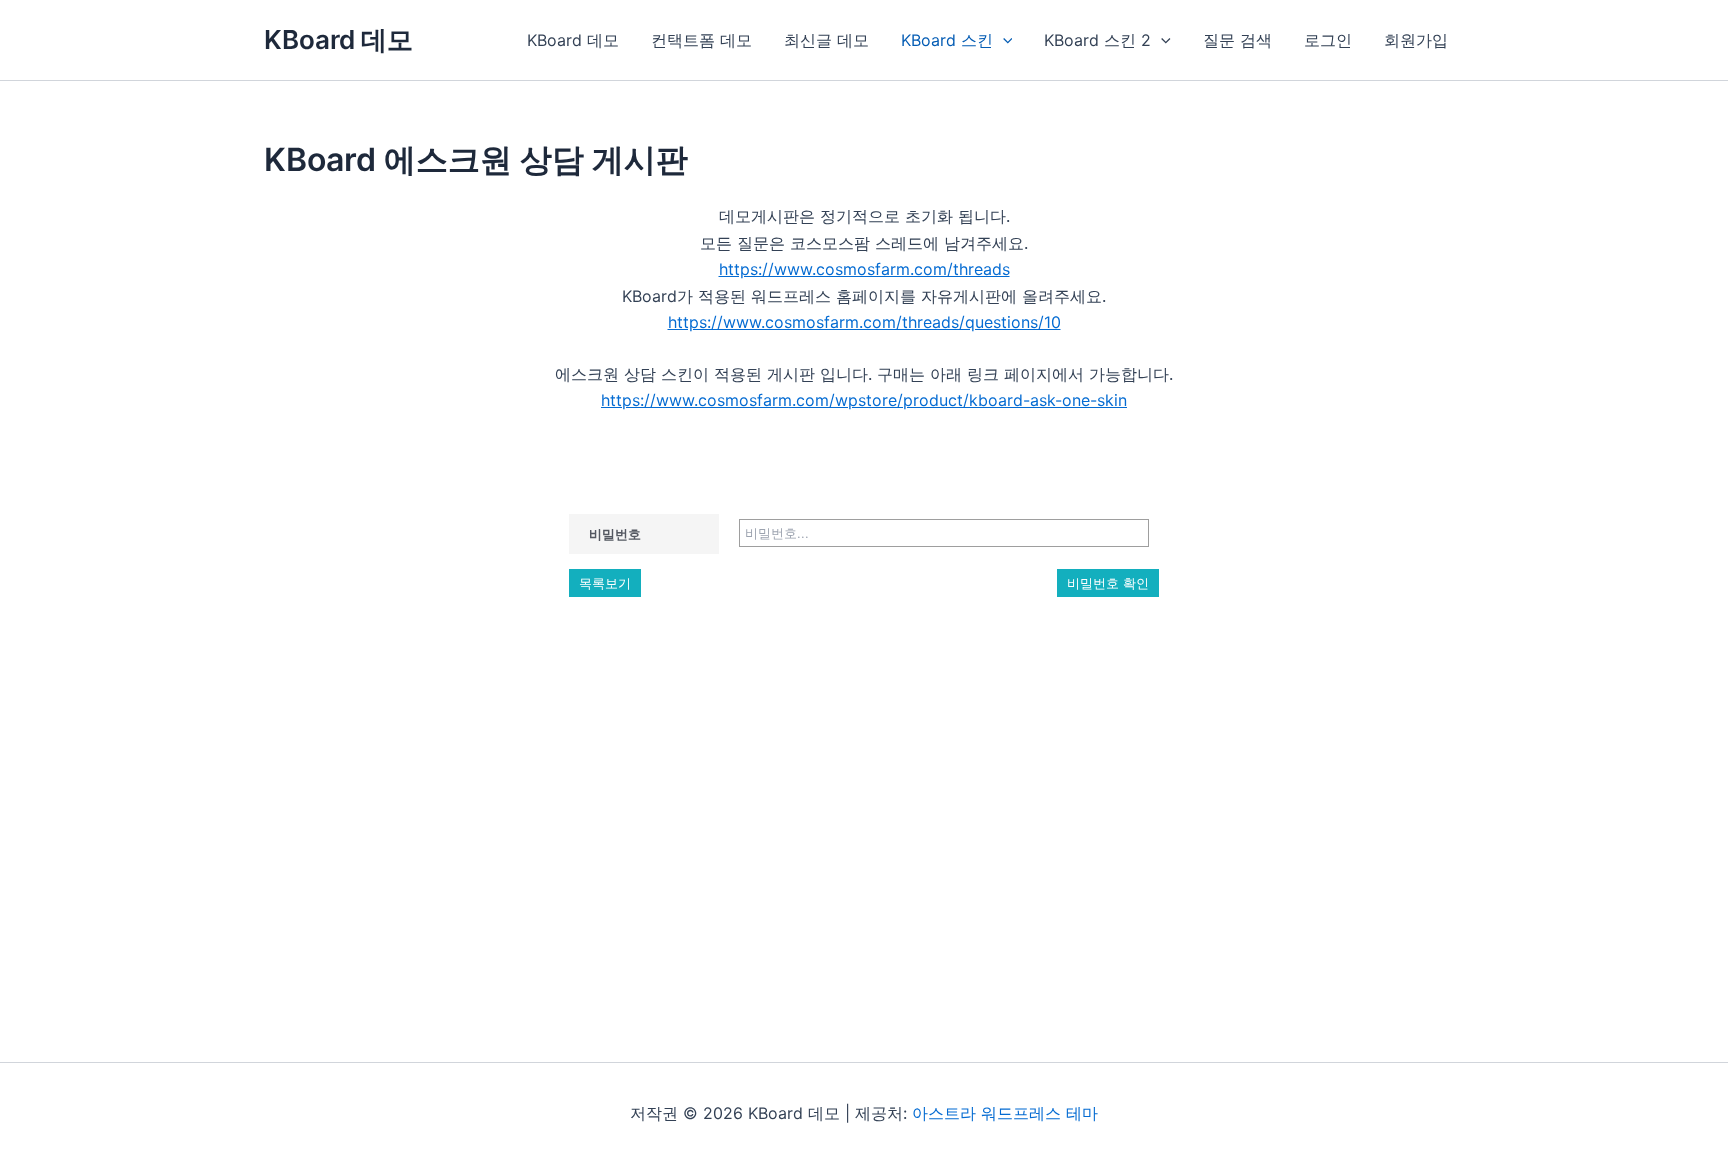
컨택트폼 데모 (701, 40)
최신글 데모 (826, 40)
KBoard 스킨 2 (1097, 40)
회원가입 (1416, 40)
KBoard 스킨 (947, 40)
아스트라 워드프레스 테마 (1005, 1113)
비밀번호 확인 (1108, 583)
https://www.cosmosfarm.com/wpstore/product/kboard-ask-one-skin (864, 400)
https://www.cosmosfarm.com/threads (864, 269)
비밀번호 (615, 534)
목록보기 (605, 583)
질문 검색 (1237, 40)
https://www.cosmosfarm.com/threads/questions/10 (864, 322)
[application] (1003, 40)
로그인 (1328, 40)
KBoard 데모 (338, 39)
